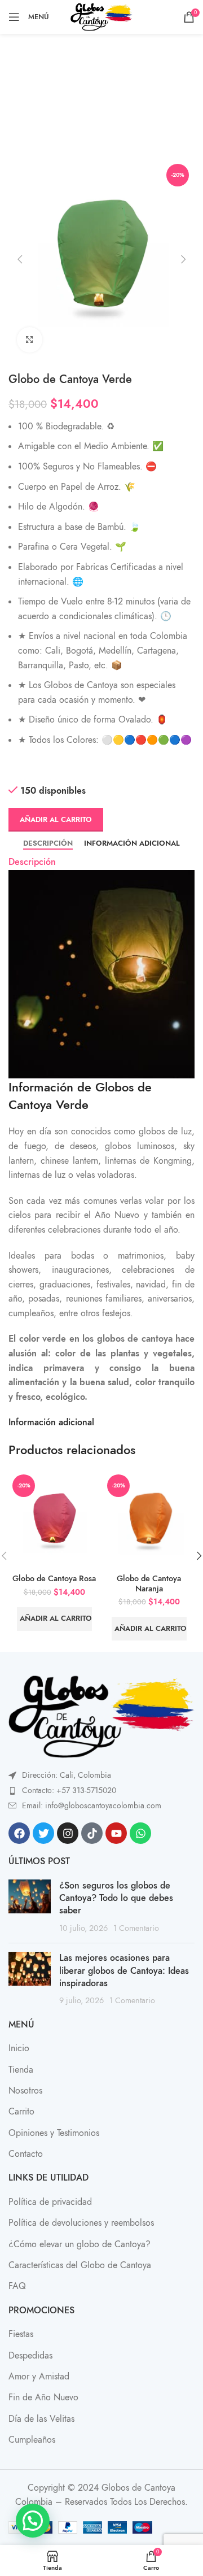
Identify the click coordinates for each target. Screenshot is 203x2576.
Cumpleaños (32, 2440)
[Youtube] (116, 1833)
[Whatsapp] (140, 1833)
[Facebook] (19, 1833)
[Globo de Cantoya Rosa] (54, 1520)
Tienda (21, 2070)
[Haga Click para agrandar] (30, 340)
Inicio (19, 2048)
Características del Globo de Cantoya (80, 2265)
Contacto (26, 2154)
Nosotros (25, 2091)
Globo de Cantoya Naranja (149, 1583)
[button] (20, 259)
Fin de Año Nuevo (43, 2397)
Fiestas (21, 2334)
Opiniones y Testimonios (54, 2133)
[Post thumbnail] (30, 1907)
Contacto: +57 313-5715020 (69, 1790)
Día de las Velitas (41, 2419)
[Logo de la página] (102, 17)
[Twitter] (43, 1833)
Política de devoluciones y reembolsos (81, 2223)
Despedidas (30, 2356)
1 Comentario (136, 1928)
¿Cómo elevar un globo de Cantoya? (80, 2244)
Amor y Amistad (39, 2377)
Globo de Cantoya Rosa (54, 1578)
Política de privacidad (50, 2202)
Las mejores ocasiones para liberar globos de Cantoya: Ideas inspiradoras (124, 1971)
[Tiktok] (92, 1833)
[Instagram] (68, 1833)
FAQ (17, 2286)
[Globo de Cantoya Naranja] (149, 1520)
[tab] (48, 843)
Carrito (21, 2112)
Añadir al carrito (56, 820)
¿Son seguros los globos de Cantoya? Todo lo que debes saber (116, 1898)
